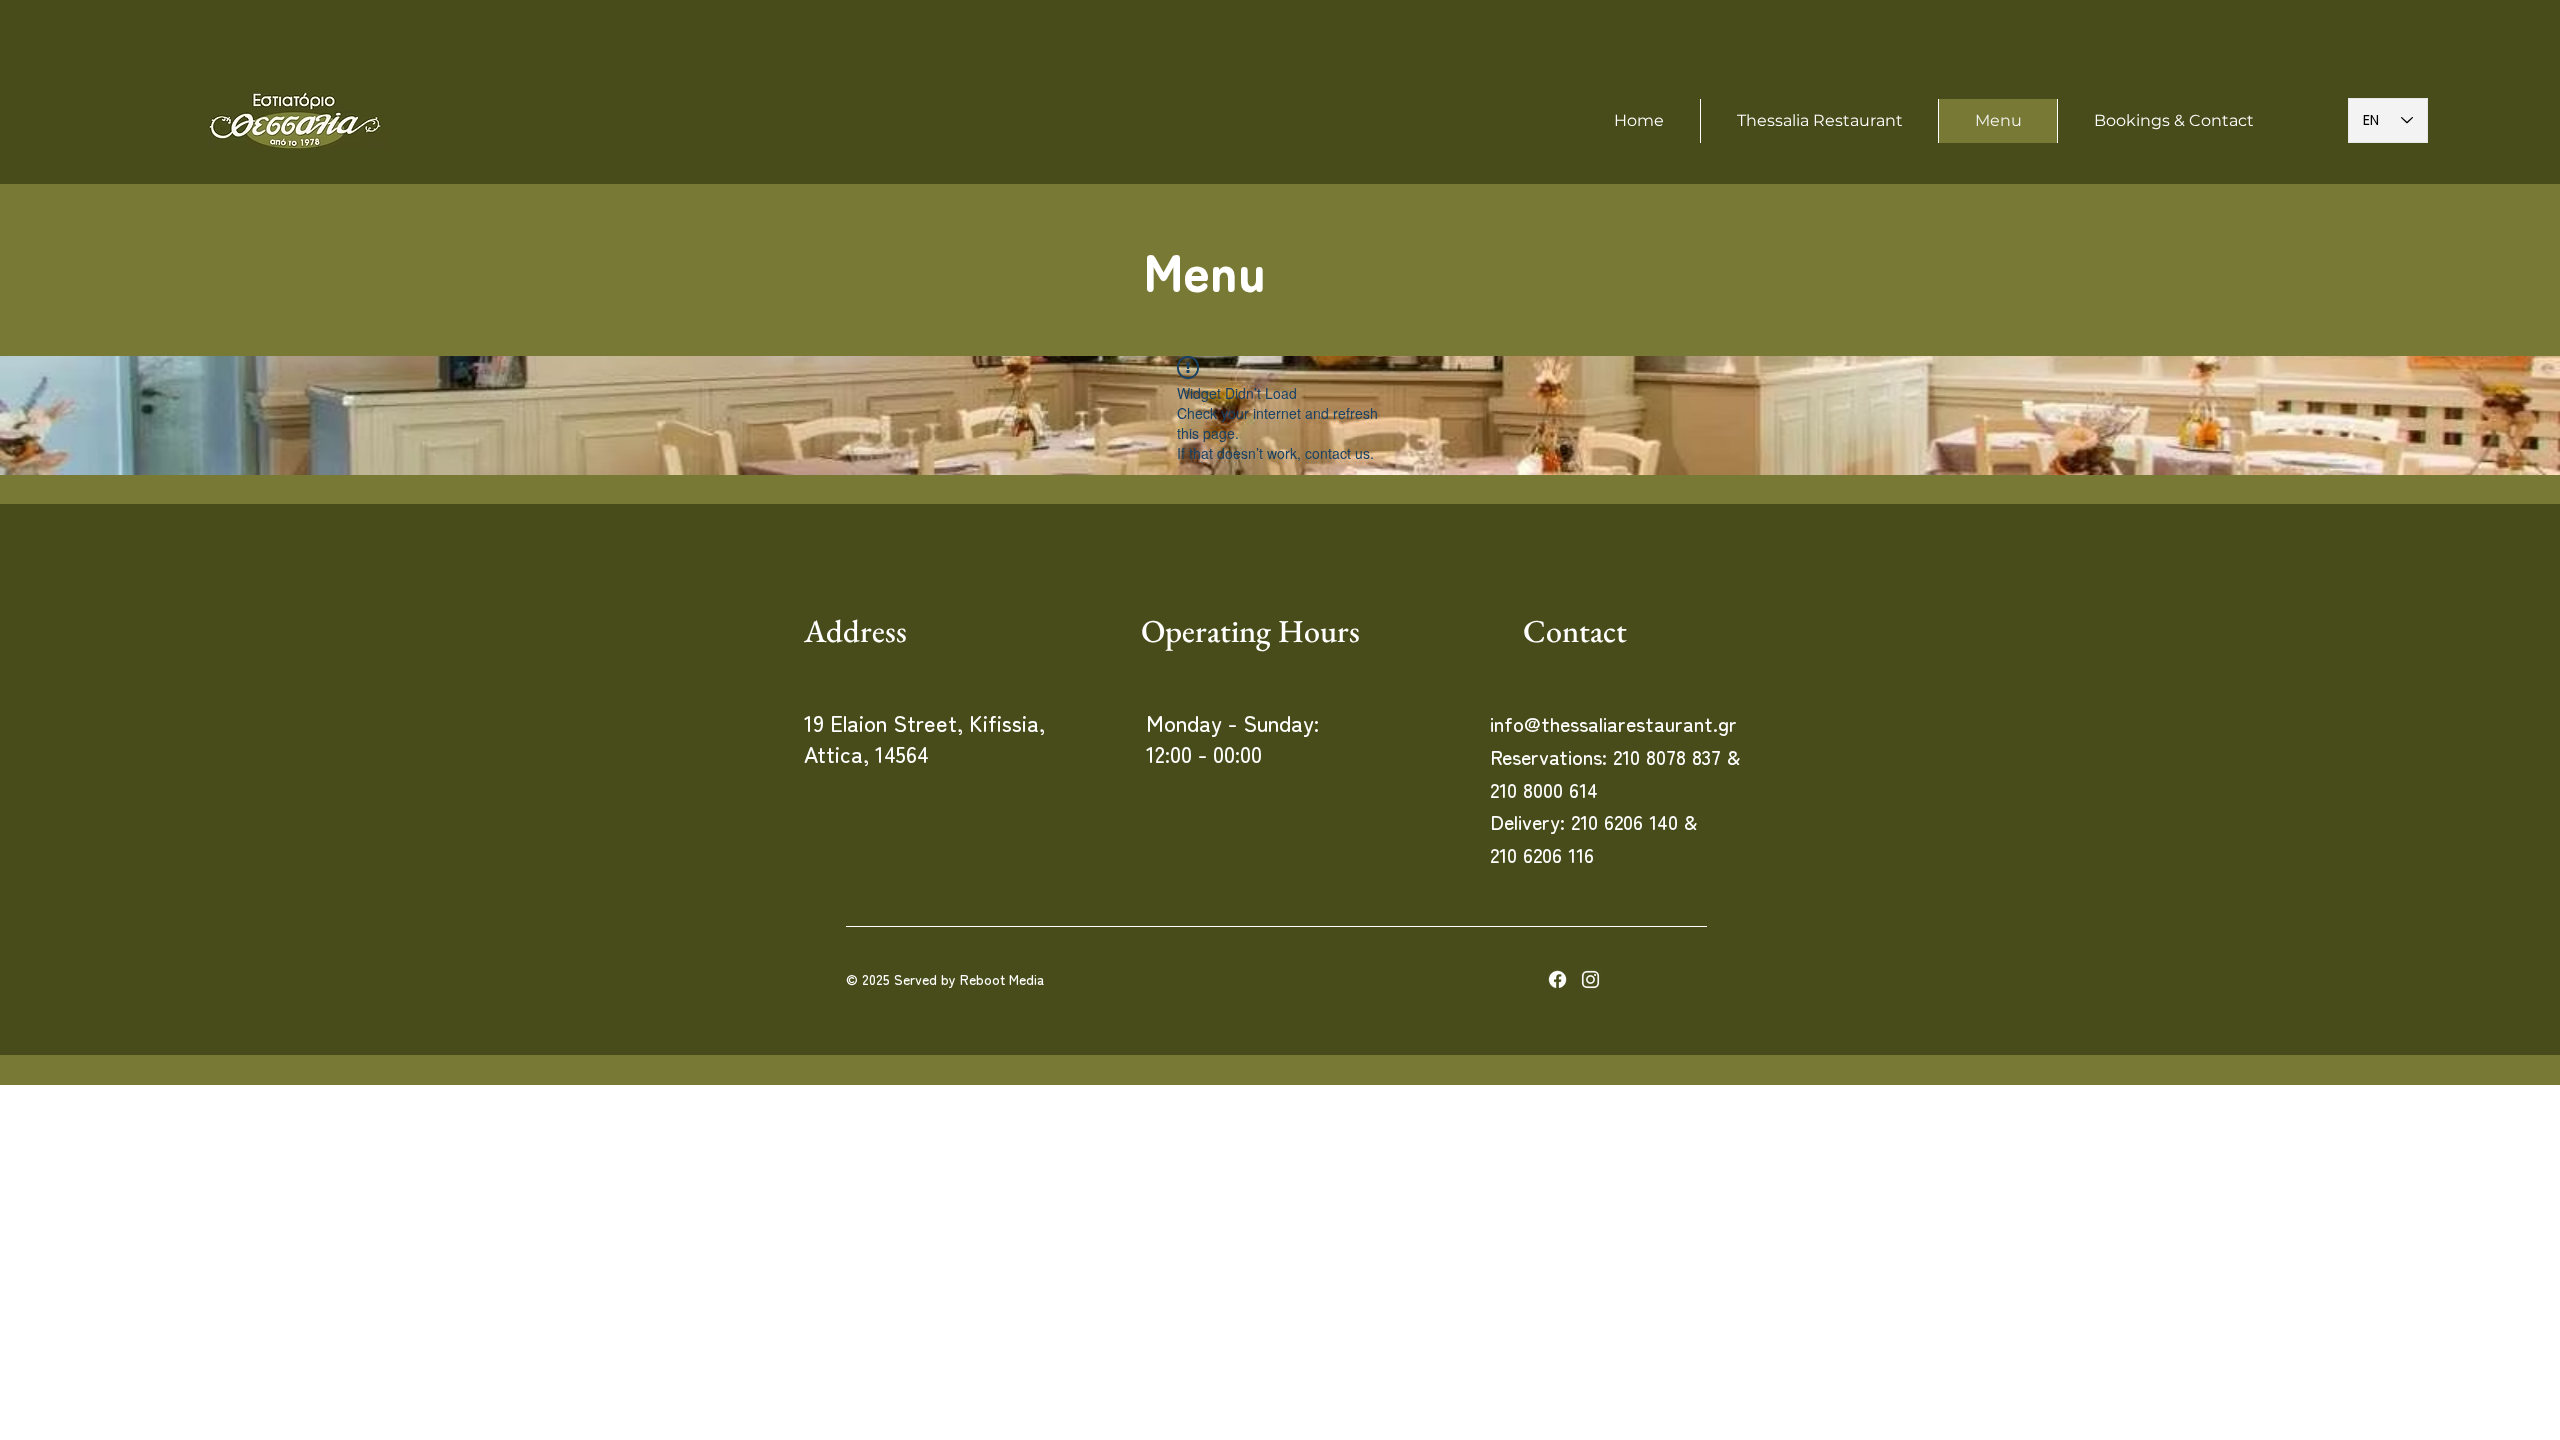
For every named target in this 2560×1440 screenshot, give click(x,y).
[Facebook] (1557, 979)
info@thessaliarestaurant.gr (1613, 723)
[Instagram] (1590, 979)
